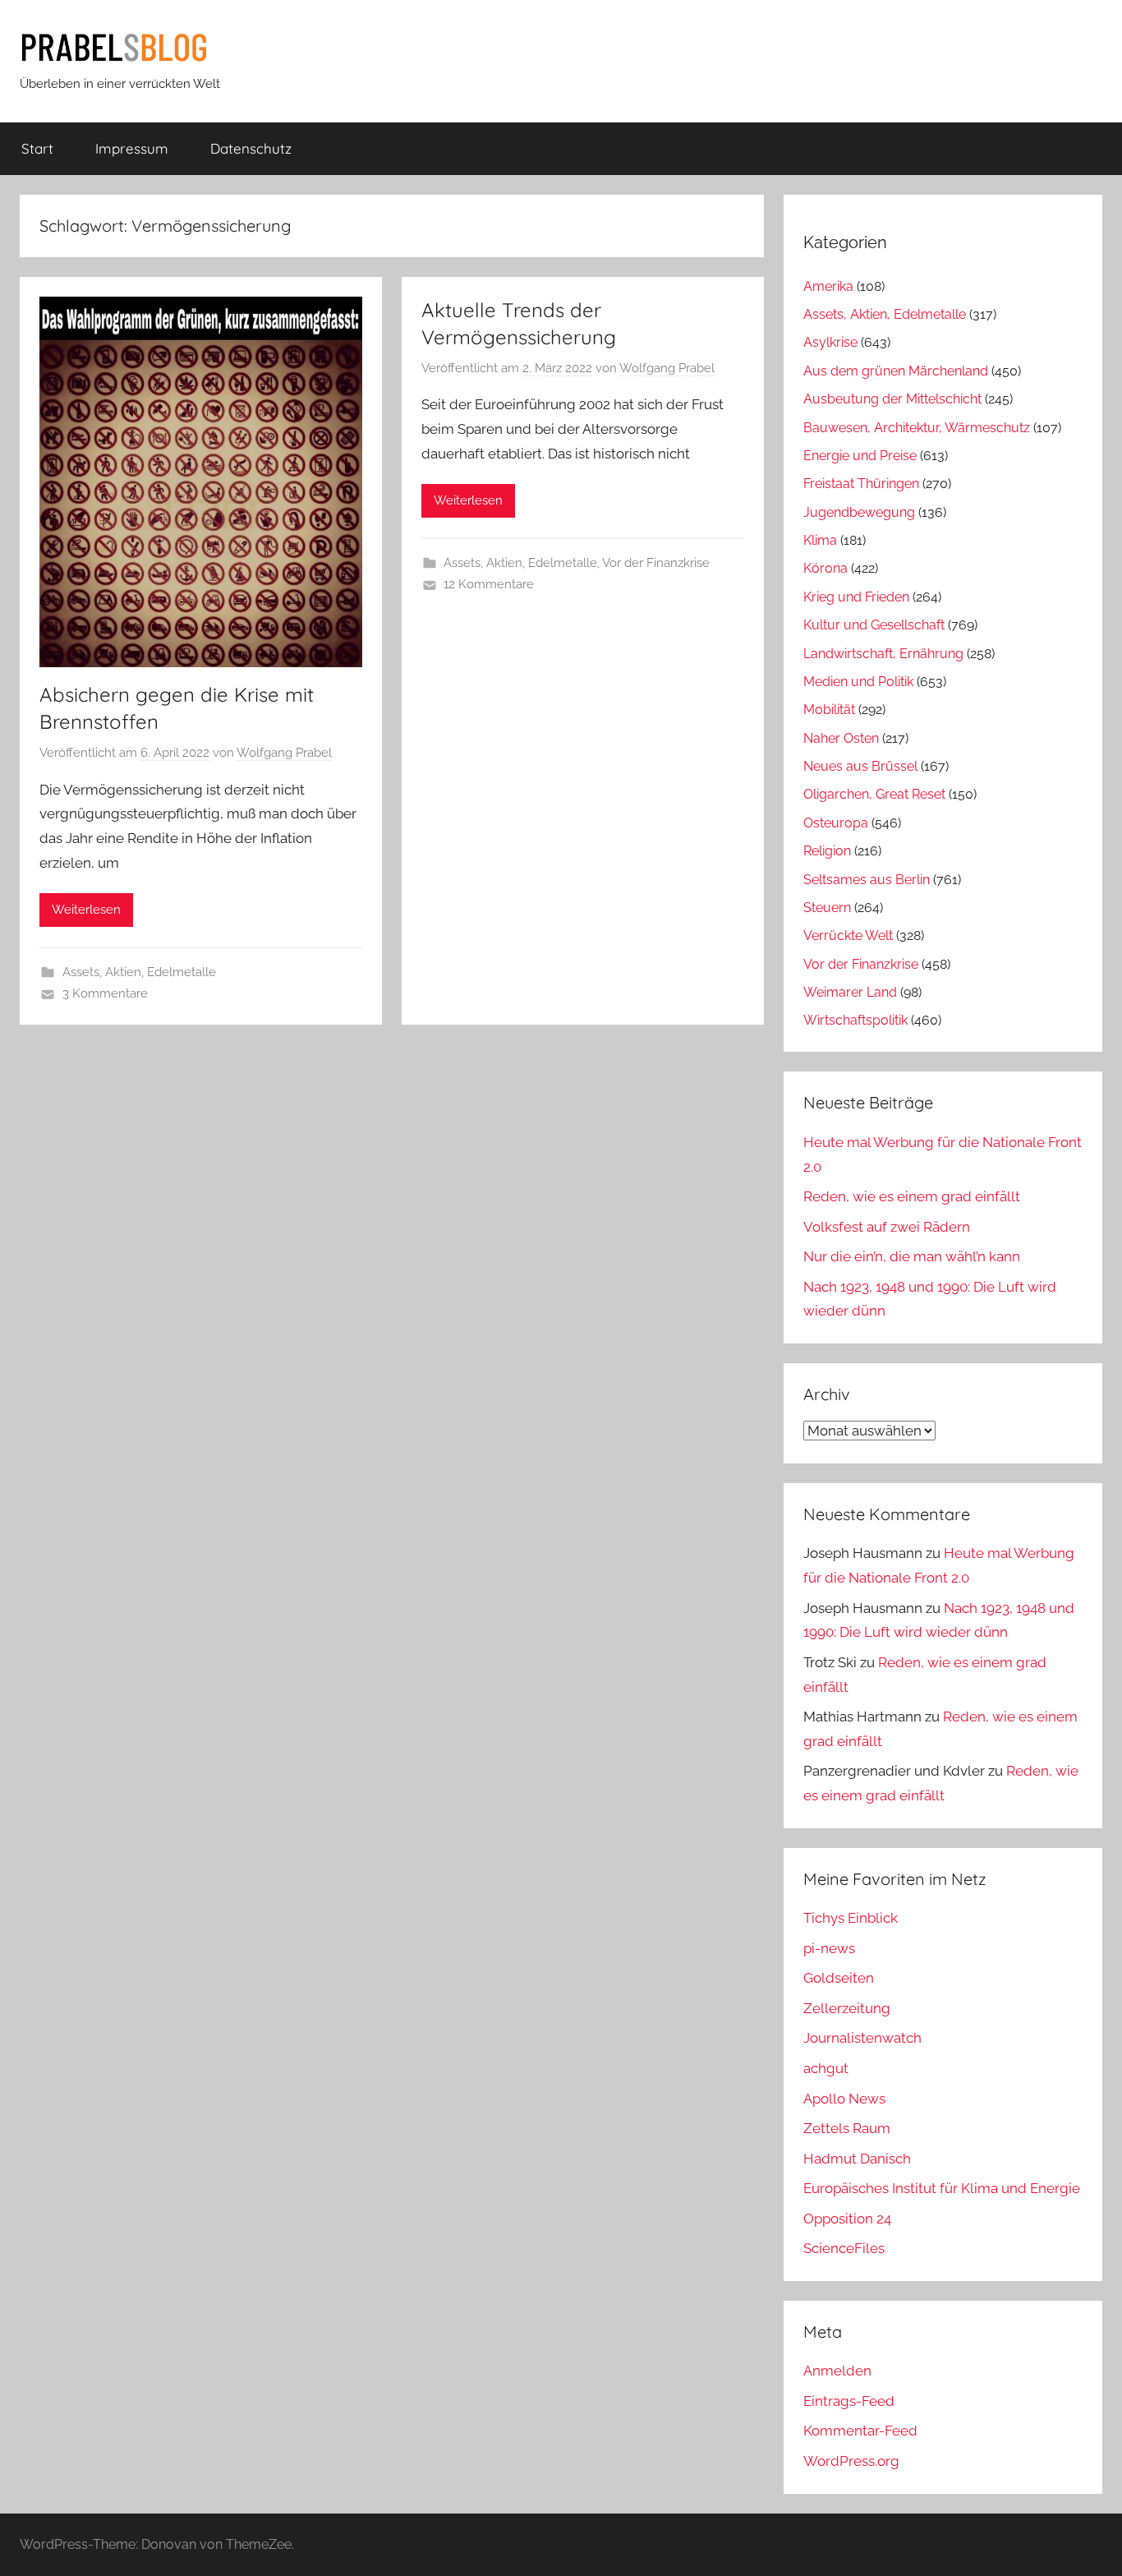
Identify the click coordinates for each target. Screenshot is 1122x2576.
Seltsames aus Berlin (867, 880)
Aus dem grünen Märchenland (896, 371)
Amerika (828, 286)
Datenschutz (251, 148)
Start (37, 148)
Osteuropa (836, 823)
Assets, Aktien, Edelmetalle (139, 972)
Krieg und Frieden (856, 597)
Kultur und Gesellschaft (874, 625)
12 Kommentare (489, 584)
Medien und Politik (858, 682)
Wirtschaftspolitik (855, 1020)
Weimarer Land (850, 992)
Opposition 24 (847, 2219)
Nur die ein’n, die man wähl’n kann (912, 1256)
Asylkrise (830, 342)
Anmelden (837, 2371)
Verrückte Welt (848, 935)
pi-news (829, 1948)
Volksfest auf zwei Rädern (887, 1227)
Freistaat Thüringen (861, 484)
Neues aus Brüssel (860, 766)
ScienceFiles (844, 2248)
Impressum (132, 148)
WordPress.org (851, 2461)
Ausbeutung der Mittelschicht (892, 399)
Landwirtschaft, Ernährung (883, 654)
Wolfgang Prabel (284, 753)
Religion (827, 851)
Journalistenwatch (862, 2038)
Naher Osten (841, 738)
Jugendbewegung (859, 512)
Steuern (827, 908)
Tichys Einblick (851, 1918)
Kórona (825, 568)
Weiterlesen (86, 910)
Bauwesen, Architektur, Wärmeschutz (917, 428)
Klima (820, 540)
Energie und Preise (860, 456)
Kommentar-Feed (860, 2431)
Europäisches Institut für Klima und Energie (942, 2188)
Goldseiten (839, 1978)
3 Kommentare (105, 993)
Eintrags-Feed (849, 2401)
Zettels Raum (847, 2128)
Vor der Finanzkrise (656, 563)
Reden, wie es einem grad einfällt (912, 1196)
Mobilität (829, 710)
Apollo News (844, 2099)
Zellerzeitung (847, 2008)
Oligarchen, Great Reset (874, 794)
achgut (826, 2068)
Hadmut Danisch (857, 2159)
